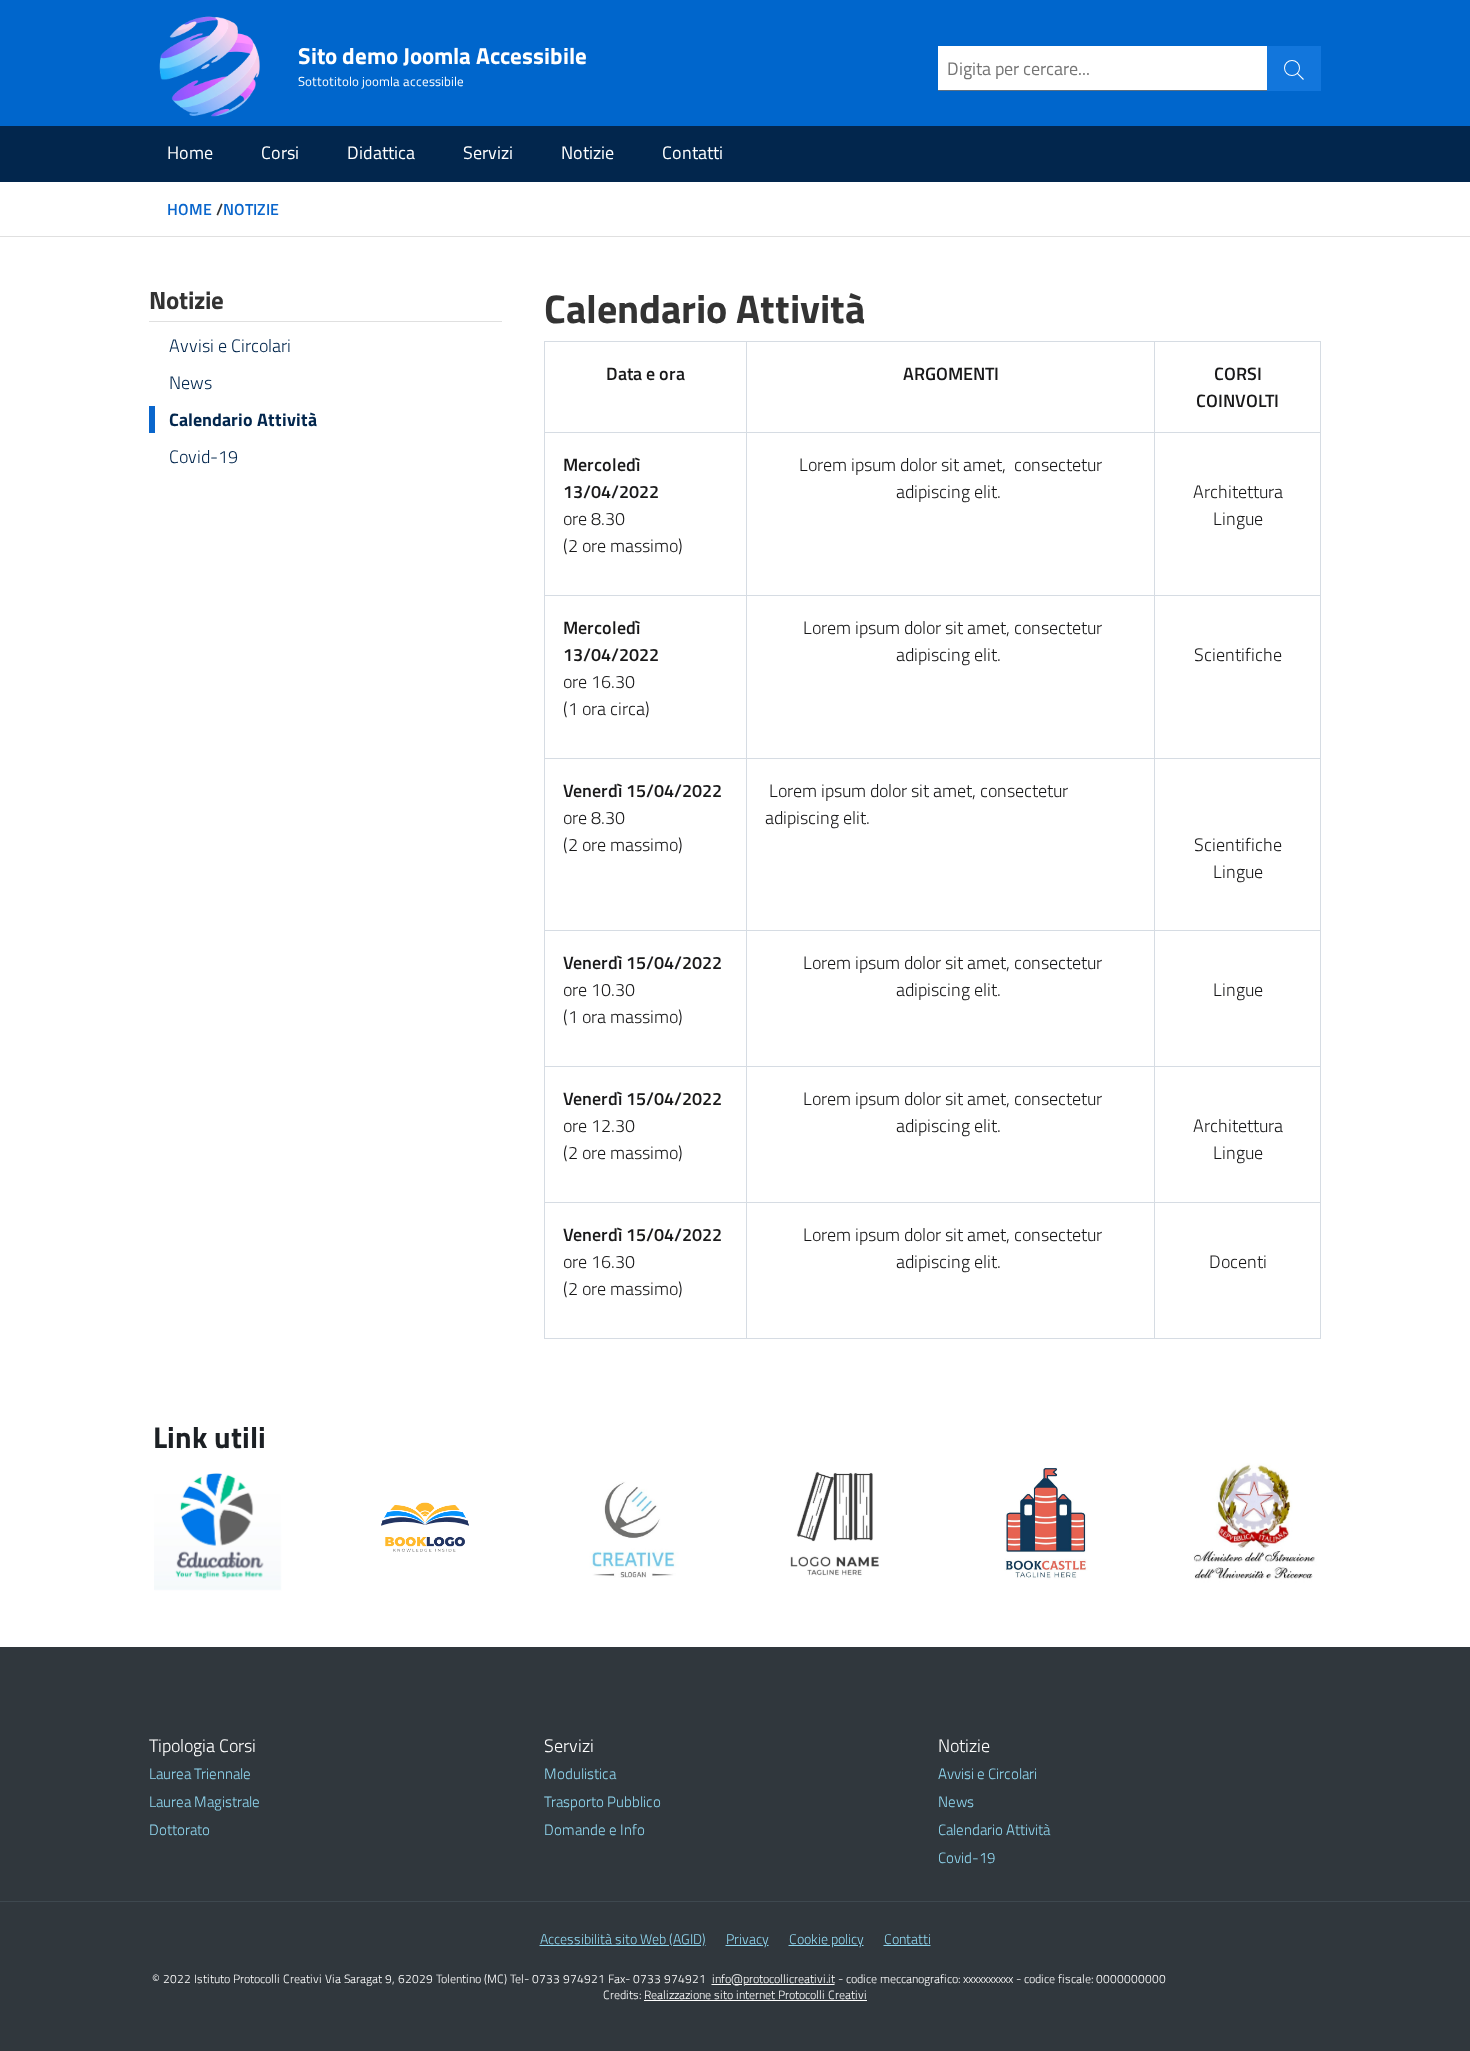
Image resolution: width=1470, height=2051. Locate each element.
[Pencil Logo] (632, 1527)
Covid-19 (203, 456)
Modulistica (580, 1773)
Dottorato (179, 1829)
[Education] (217, 1526)
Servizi (488, 152)
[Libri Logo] (839, 1526)
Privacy (747, 1938)
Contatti (692, 152)
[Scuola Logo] (1046, 1526)
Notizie (587, 152)
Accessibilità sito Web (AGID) (623, 1938)
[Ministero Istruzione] (1254, 1523)
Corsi (280, 152)
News (190, 382)
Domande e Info (594, 1829)
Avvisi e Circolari (230, 345)
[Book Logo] (424, 1526)
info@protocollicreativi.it (773, 1978)
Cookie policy (826, 1938)
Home (190, 152)
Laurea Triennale (200, 1773)
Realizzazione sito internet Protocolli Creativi (755, 1994)
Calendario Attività (243, 419)
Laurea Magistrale (204, 1801)
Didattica (381, 152)
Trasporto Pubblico (602, 1801)
